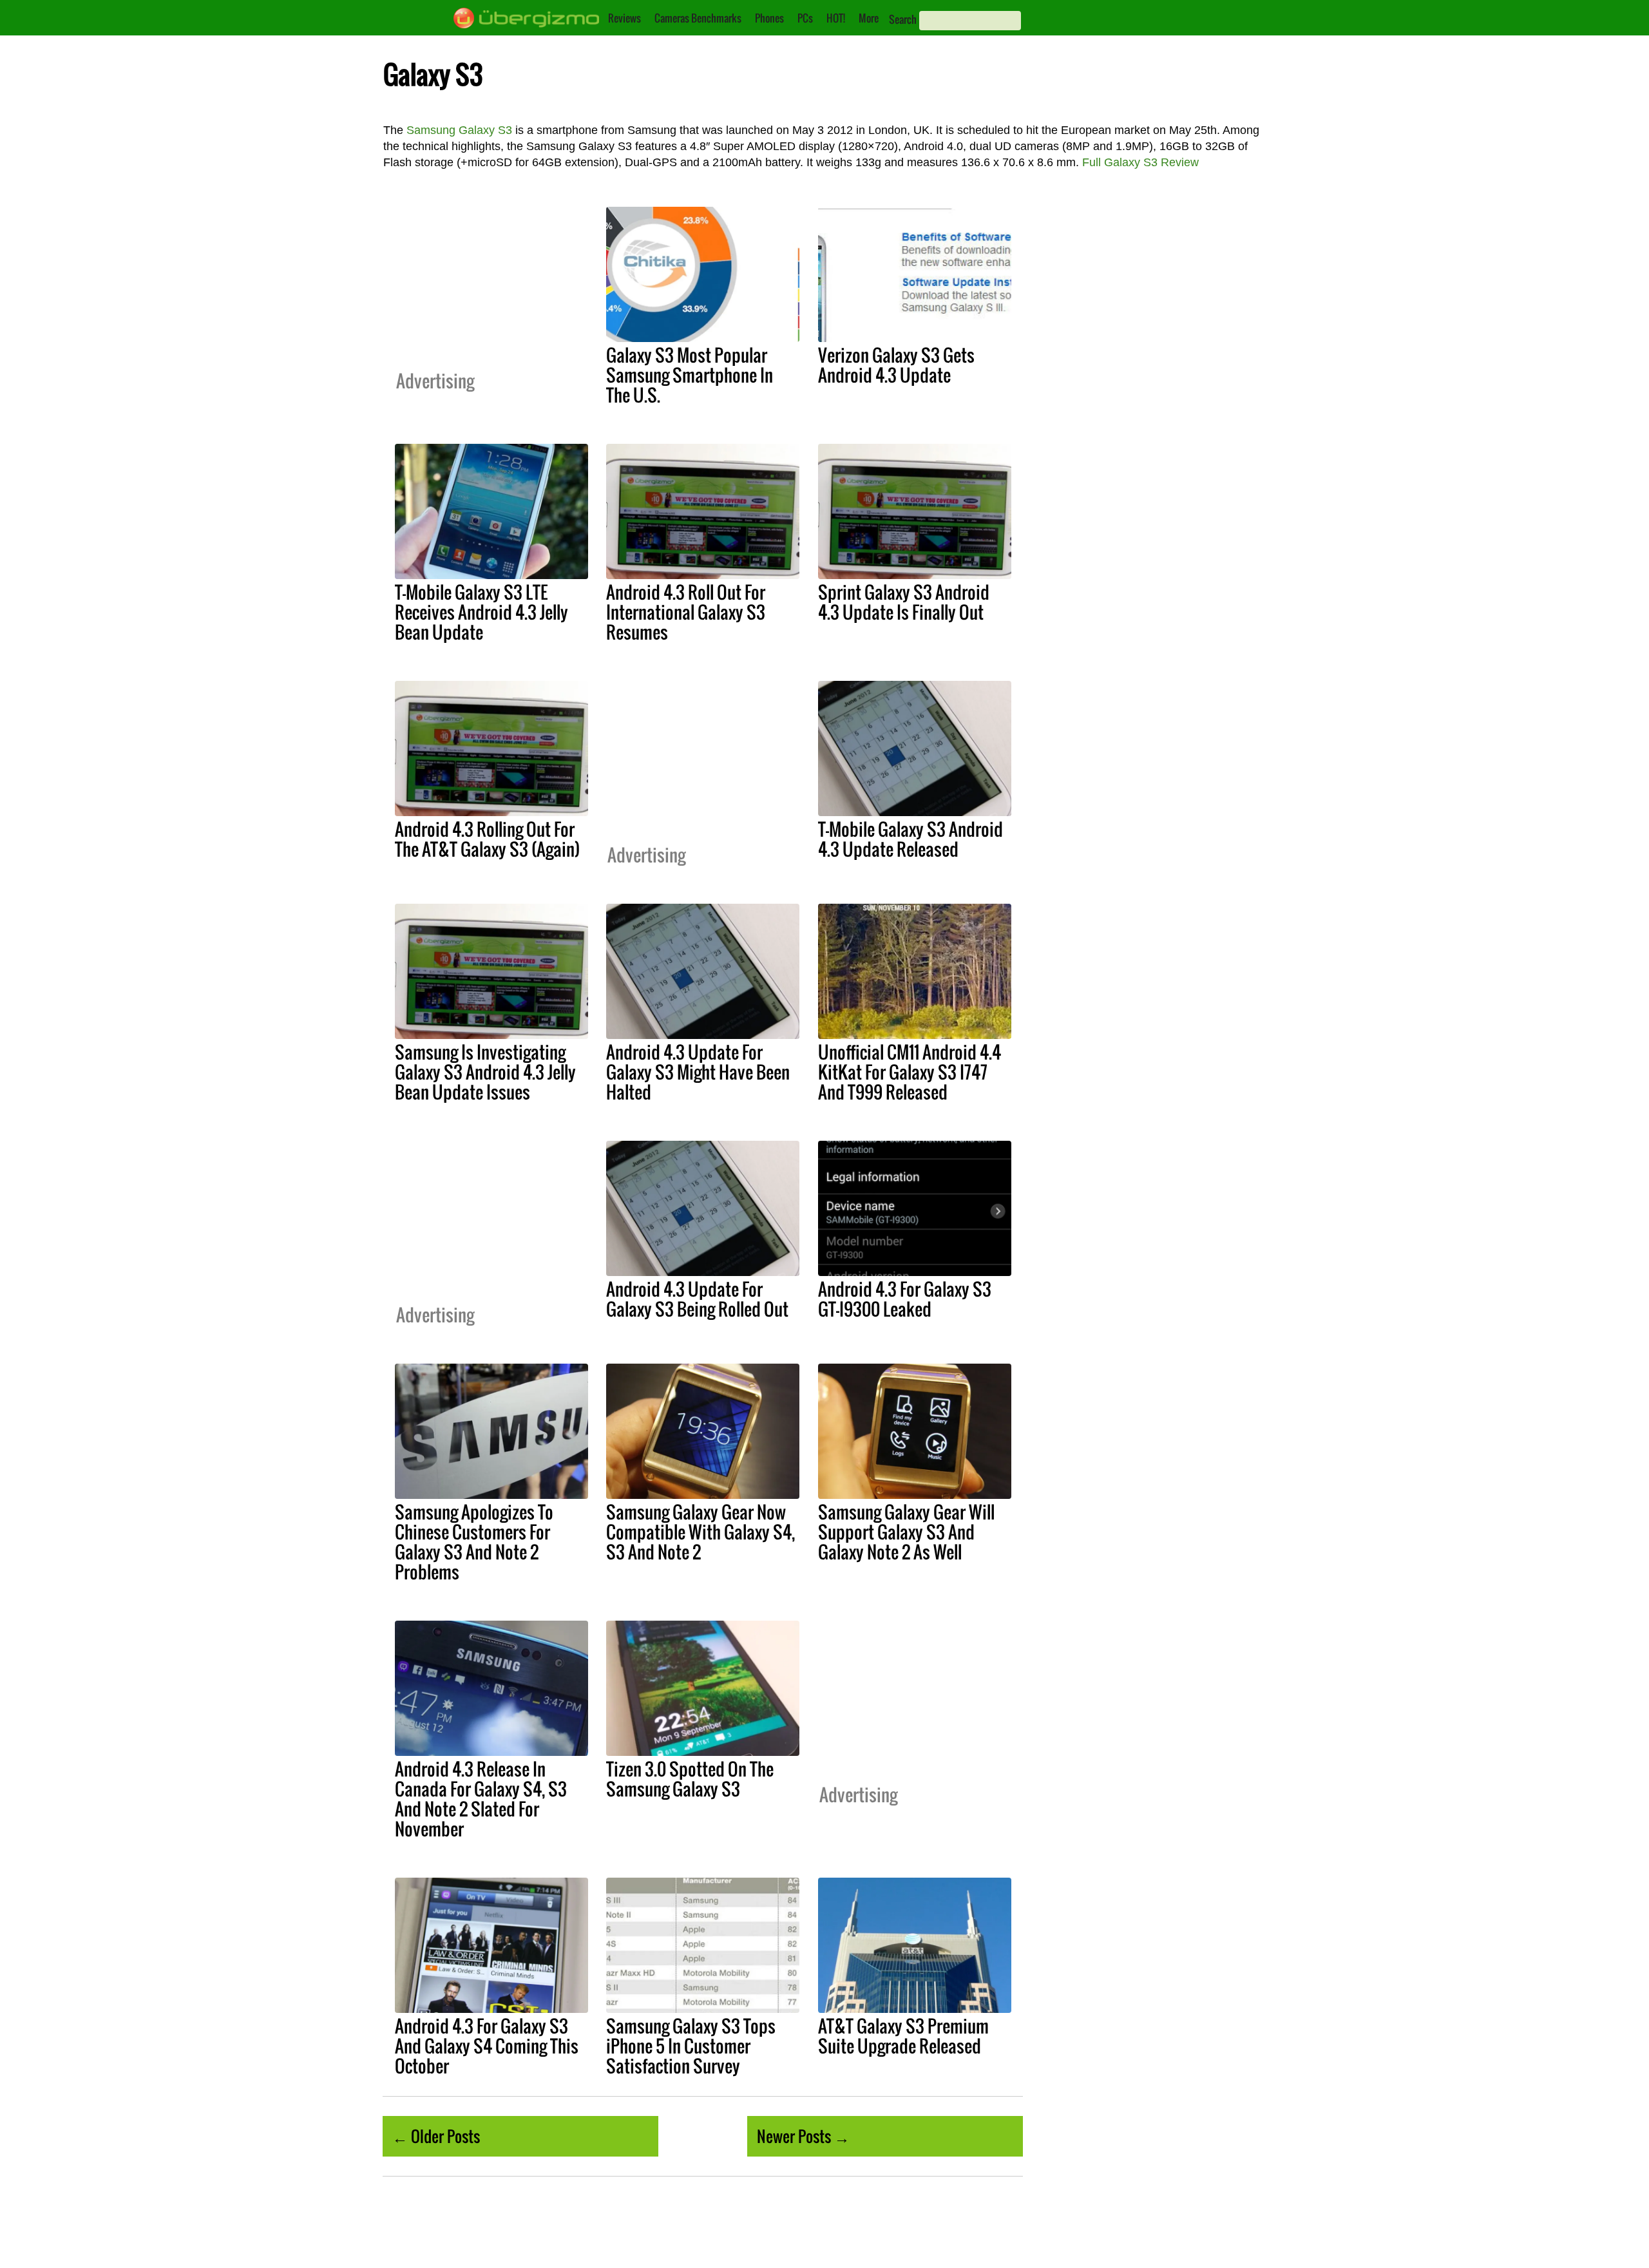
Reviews (624, 18)
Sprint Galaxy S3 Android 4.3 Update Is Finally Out (904, 602)
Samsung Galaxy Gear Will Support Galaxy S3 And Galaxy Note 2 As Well (906, 1532)
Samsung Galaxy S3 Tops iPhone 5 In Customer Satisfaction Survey (691, 2046)
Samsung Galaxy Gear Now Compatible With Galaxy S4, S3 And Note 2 (701, 1532)
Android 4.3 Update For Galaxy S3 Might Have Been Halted (698, 1072)
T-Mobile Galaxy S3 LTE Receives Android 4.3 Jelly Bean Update (481, 612)
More (869, 18)
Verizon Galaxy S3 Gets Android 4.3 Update (896, 365)
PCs (805, 18)
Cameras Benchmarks (698, 18)
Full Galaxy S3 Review (1140, 162)
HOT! (836, 18)
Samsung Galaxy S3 (459, 130)
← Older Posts (436, 2136)
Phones (769, 18)
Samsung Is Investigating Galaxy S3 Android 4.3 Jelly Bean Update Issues (485, 1072)
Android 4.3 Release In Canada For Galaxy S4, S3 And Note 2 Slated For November (481, 1799)
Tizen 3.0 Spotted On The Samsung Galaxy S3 (690, 1779)
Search (903, 19)
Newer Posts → (803, 2136)
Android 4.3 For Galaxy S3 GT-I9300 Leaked (905, 1299)
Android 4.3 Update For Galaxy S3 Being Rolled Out (697, 1299)
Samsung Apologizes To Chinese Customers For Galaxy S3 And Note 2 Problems (474, 1542)
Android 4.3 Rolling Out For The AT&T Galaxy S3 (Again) (487, 839)
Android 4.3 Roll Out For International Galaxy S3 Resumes (686, 612)
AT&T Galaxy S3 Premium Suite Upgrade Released (903, 2036)
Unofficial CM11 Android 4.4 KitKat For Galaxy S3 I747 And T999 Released (910, 1072)
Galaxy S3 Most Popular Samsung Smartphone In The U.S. (690, 375)
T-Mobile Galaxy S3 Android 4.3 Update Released (910, 839)
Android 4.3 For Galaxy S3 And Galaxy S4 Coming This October (487, 2046)
